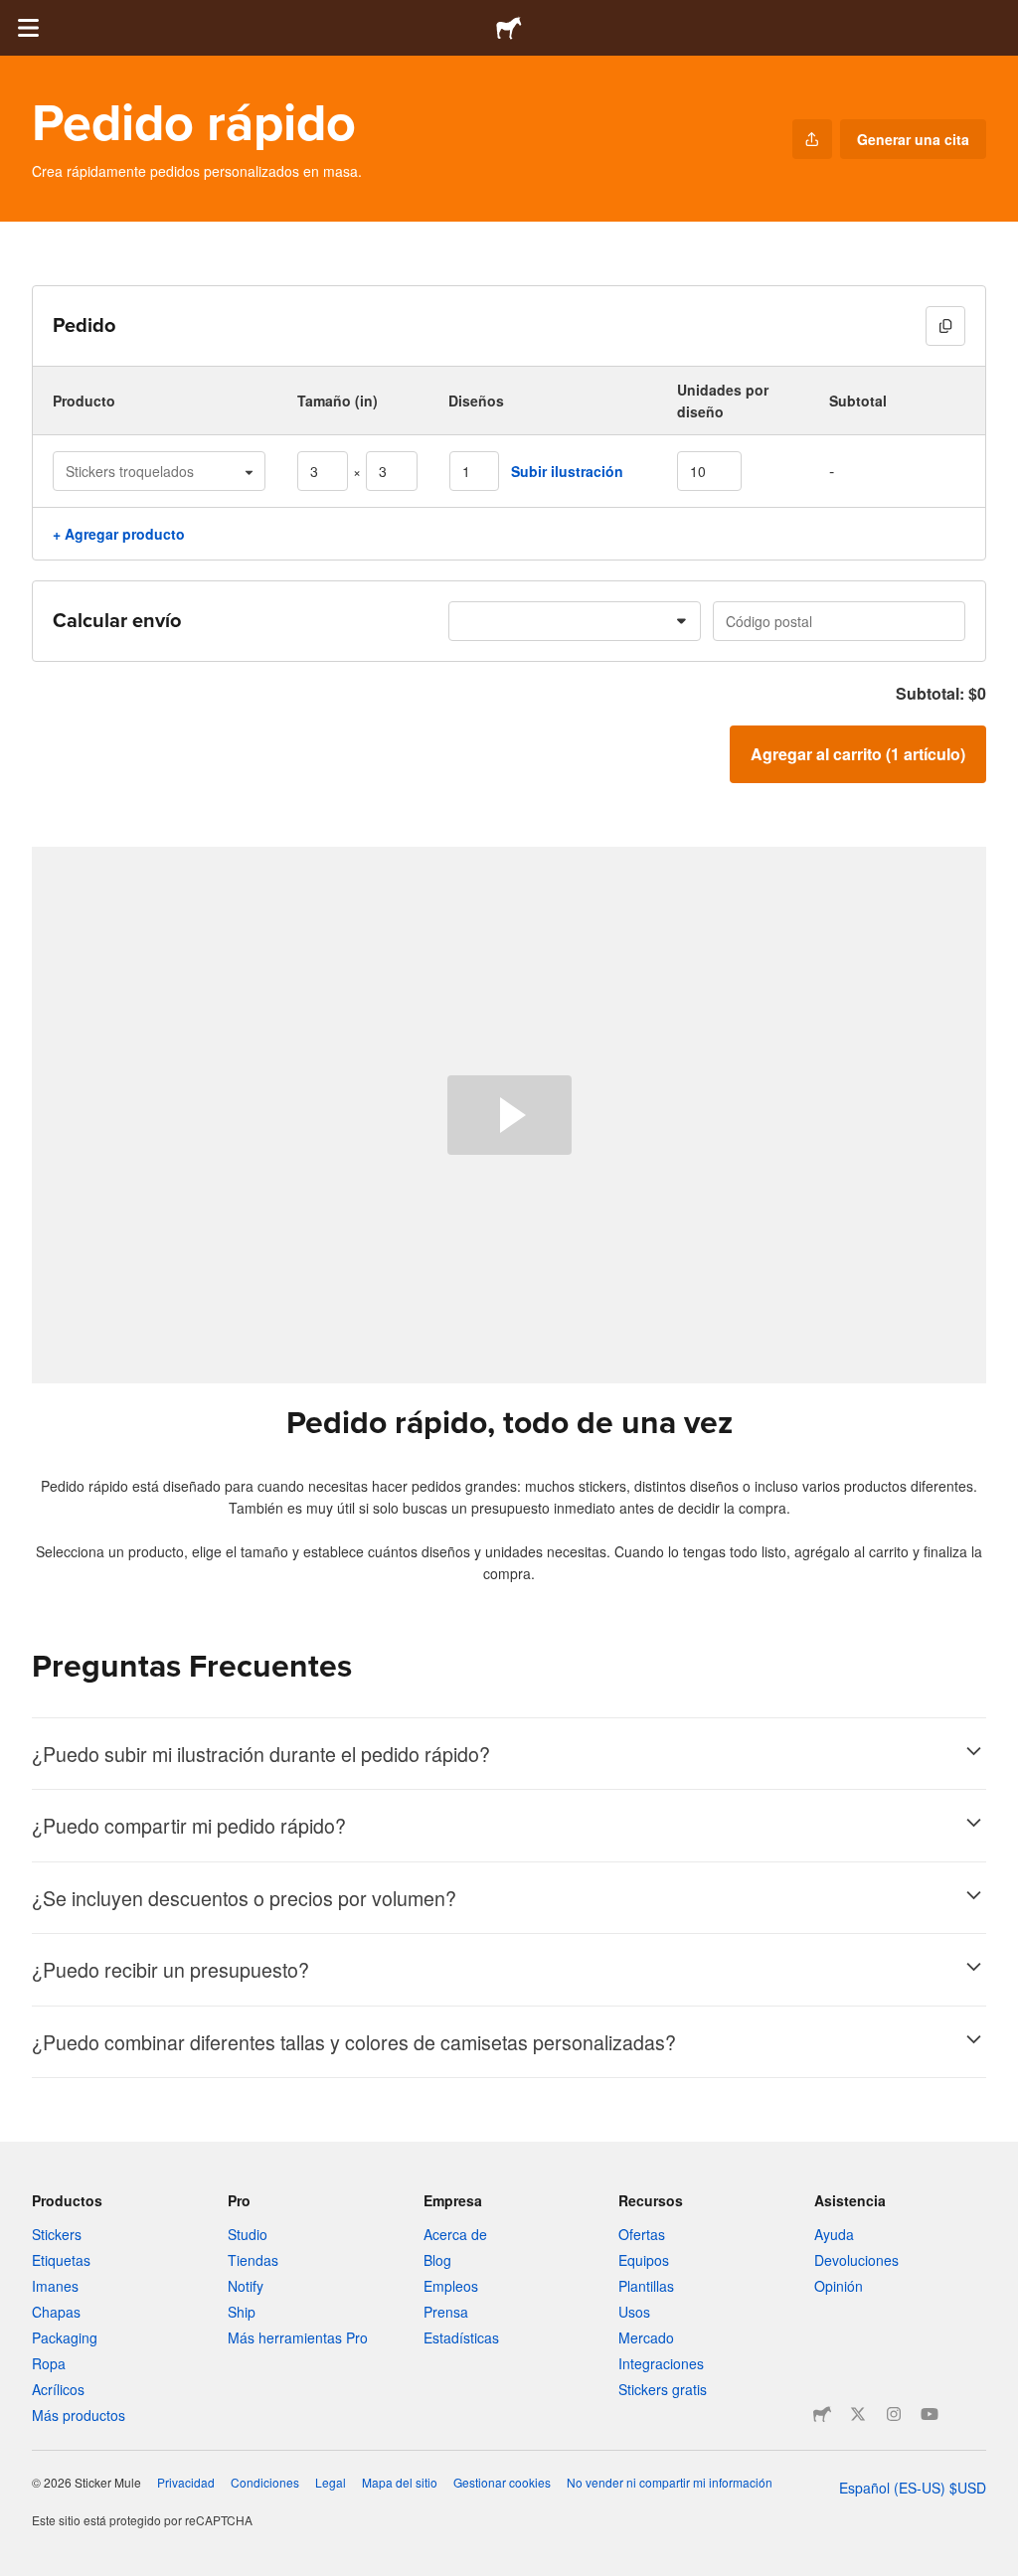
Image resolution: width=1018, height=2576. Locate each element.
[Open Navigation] (28, 28)
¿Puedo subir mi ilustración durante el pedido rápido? (261, 1754)
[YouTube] (930, 2414)
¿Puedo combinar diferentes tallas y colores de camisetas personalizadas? (354, 2042)
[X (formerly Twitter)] (858, 2414)
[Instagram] (894, 2414)
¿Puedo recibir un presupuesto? (170, 1969)
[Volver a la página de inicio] (509, 28)
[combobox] (575, 621)
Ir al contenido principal (15, 15)
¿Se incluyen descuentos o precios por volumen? (244, 1898)
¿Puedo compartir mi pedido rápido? (189, 1825)
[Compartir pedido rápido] (812, 139)
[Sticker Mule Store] (822, 2414)
